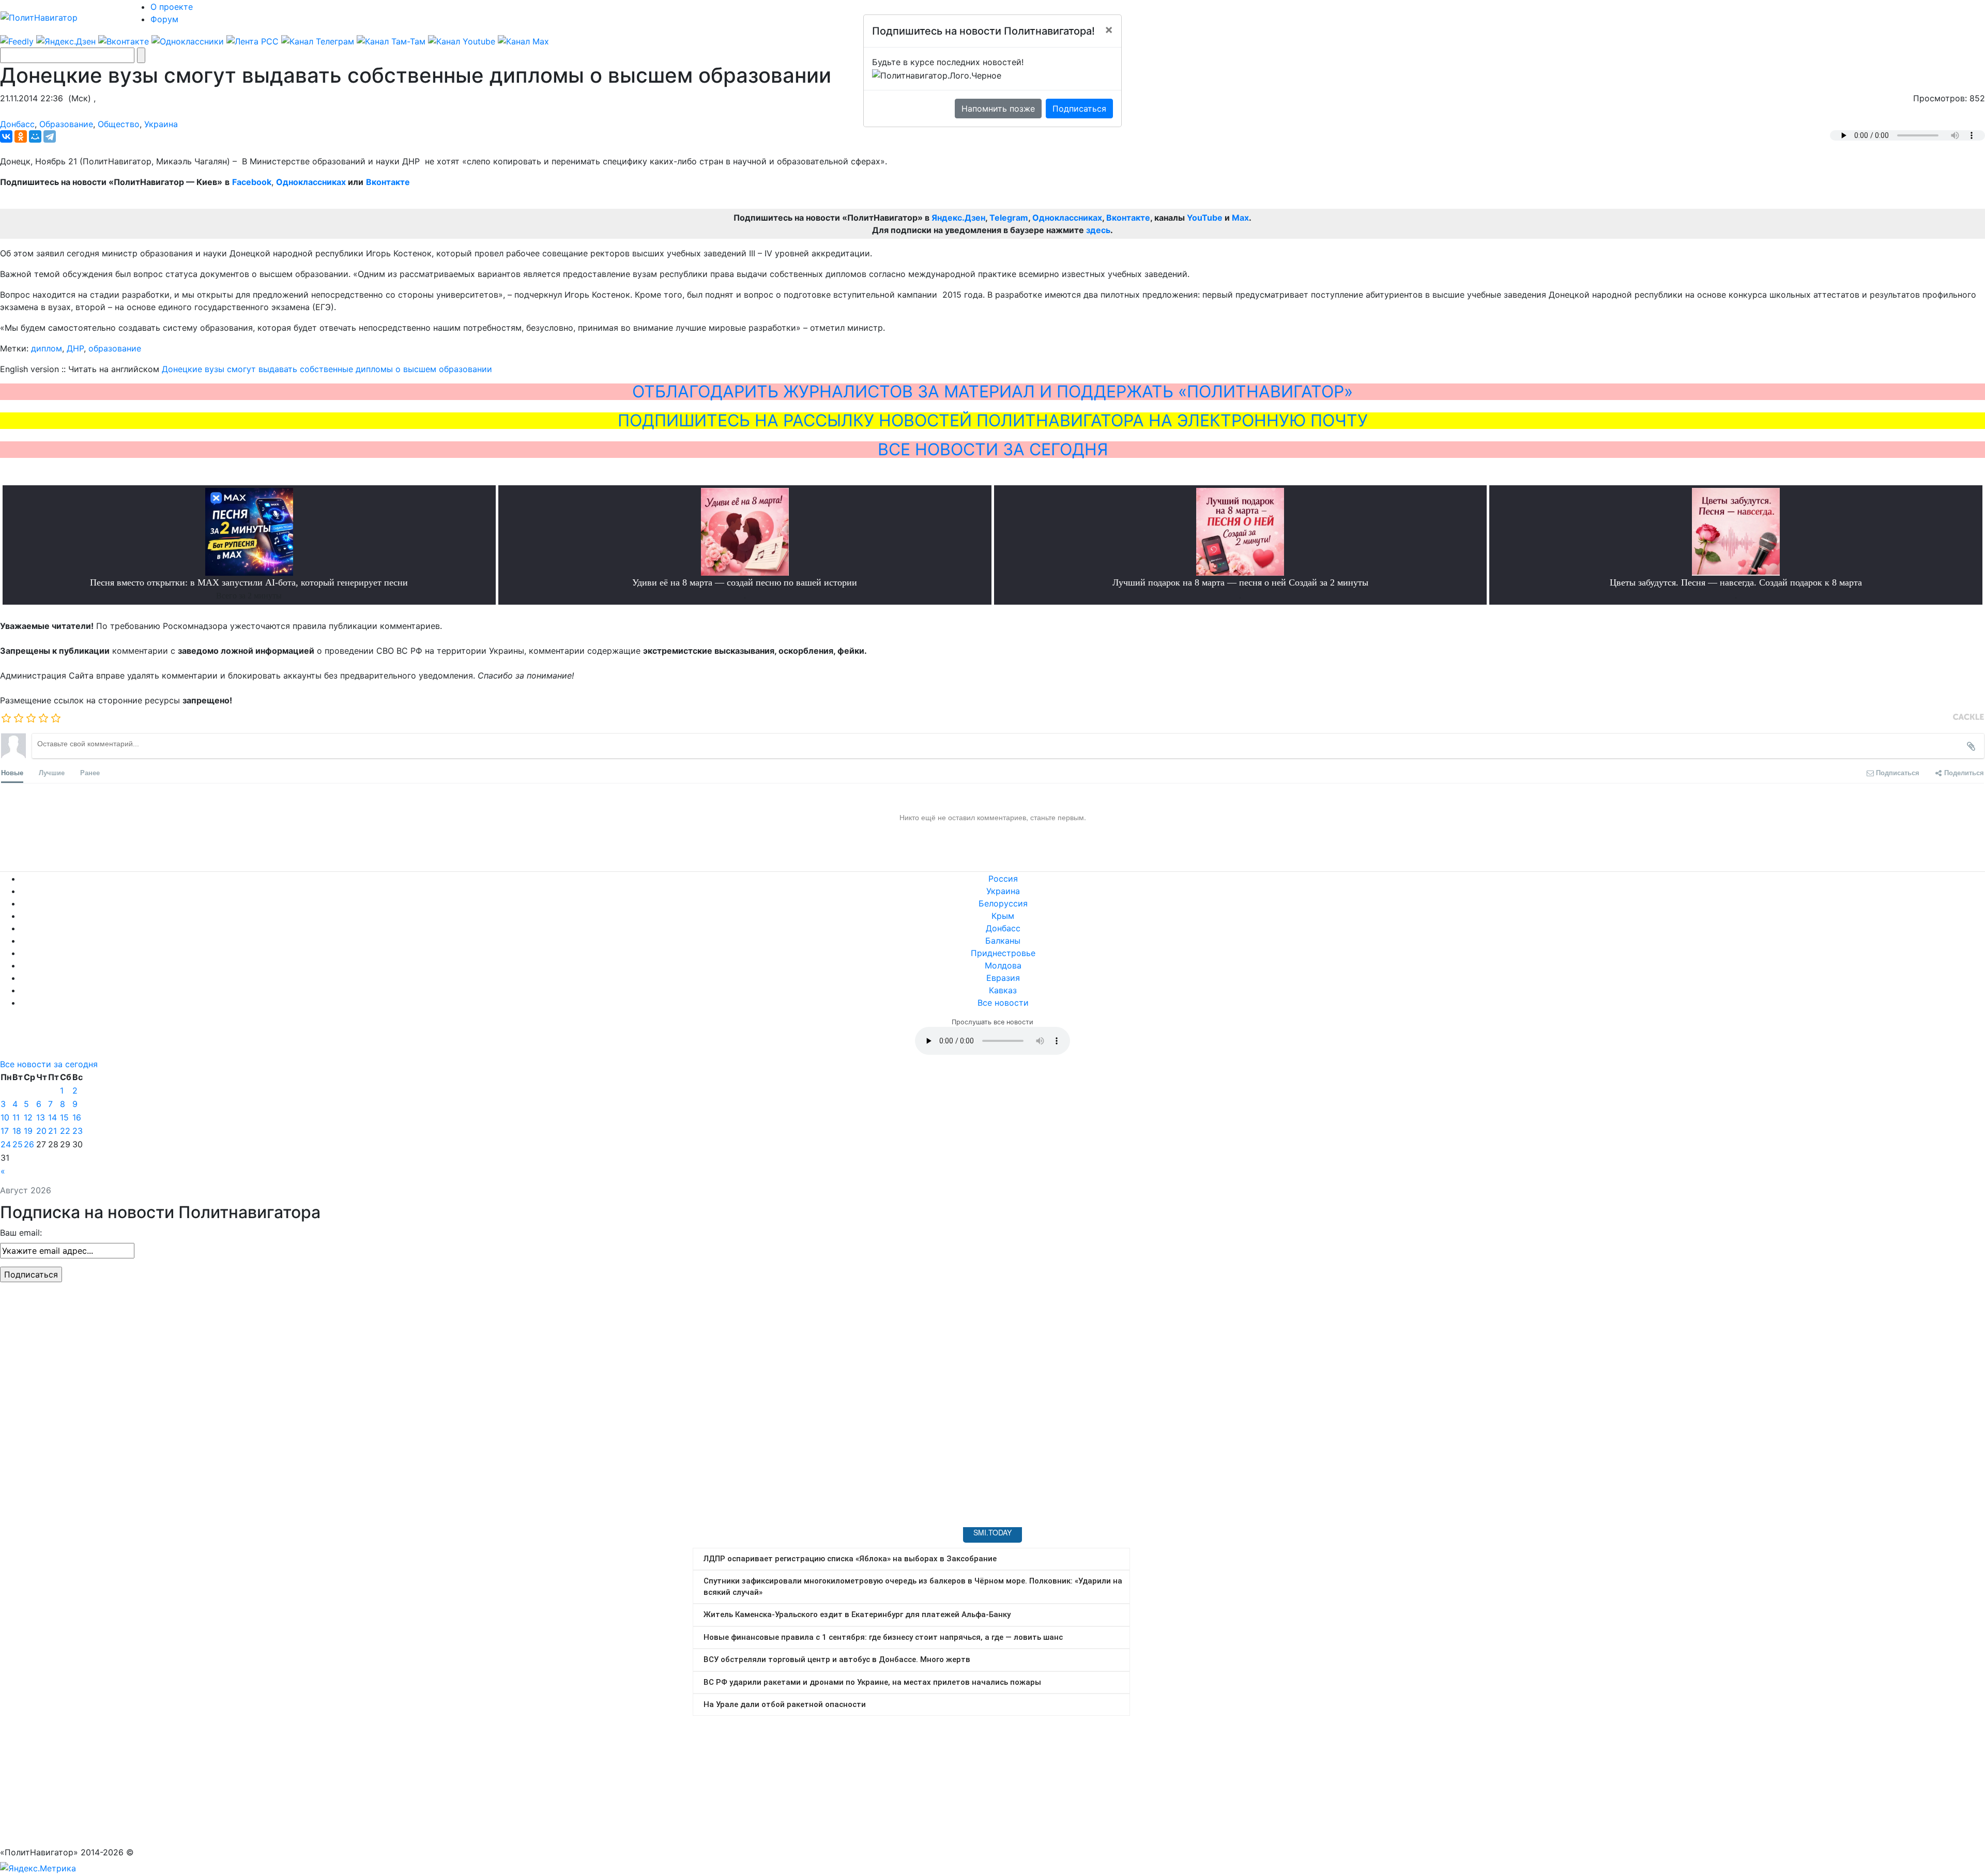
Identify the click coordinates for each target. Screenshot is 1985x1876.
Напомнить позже (998, 109)
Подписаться (1079, 109)
